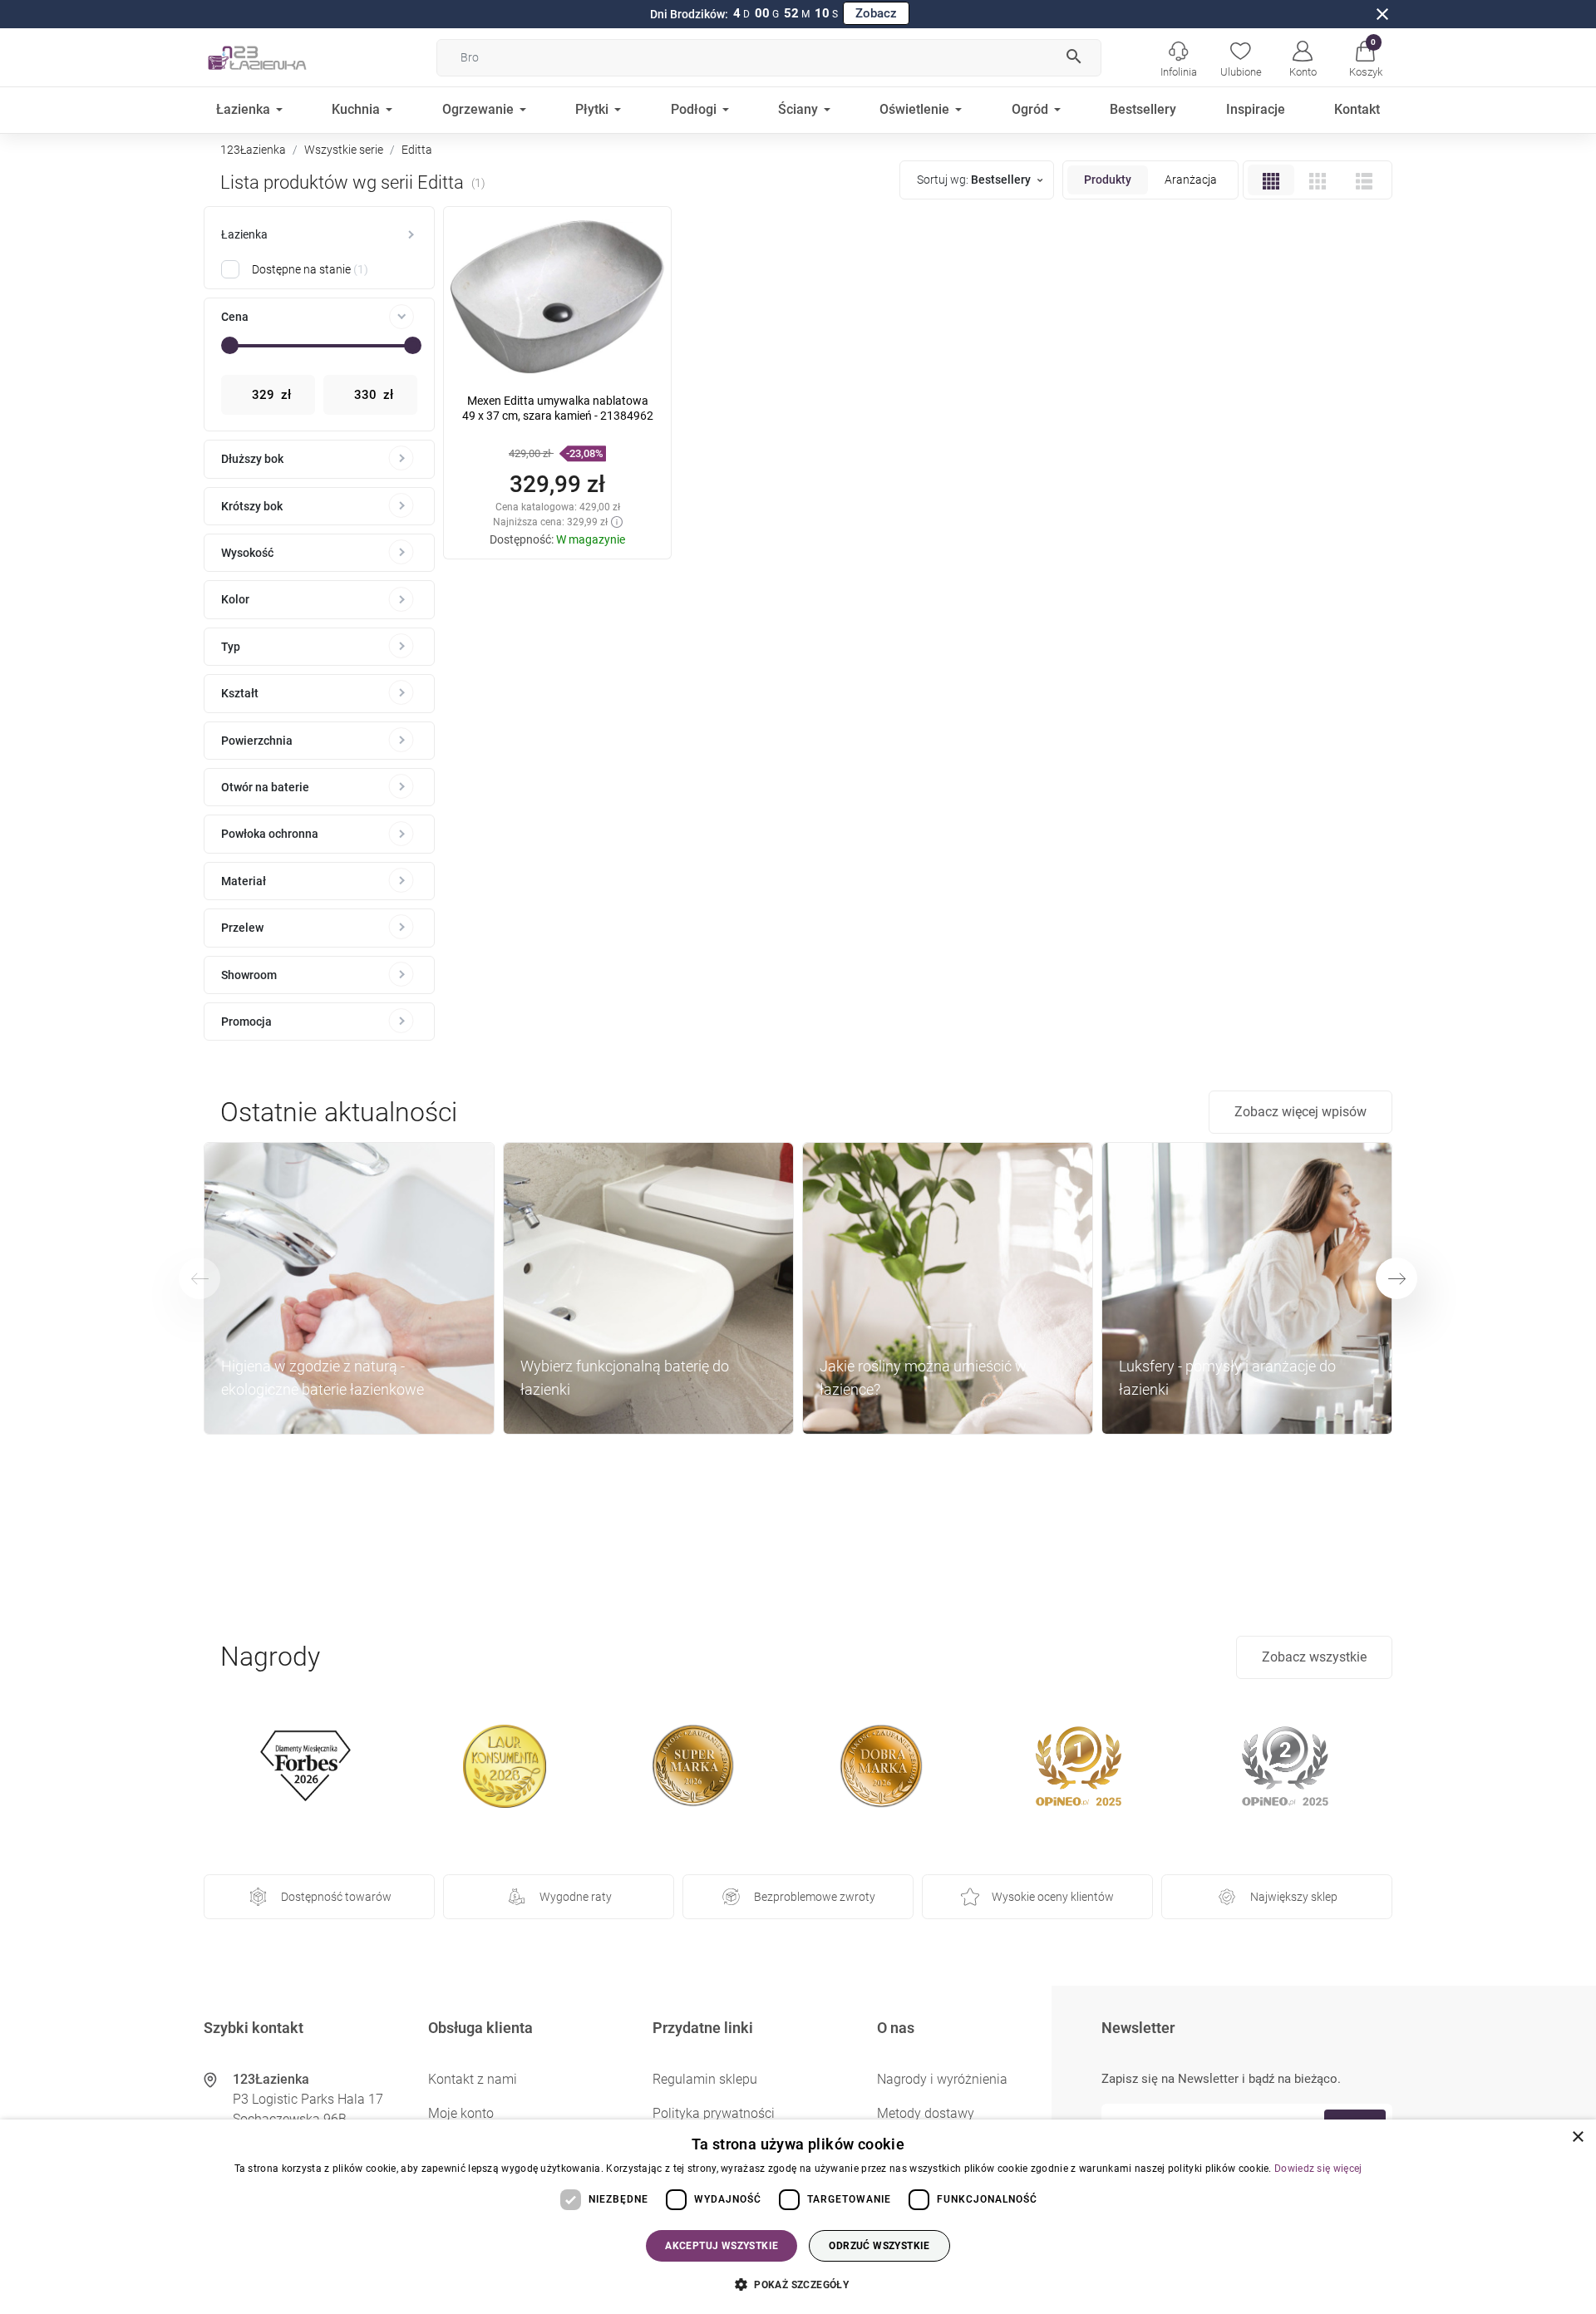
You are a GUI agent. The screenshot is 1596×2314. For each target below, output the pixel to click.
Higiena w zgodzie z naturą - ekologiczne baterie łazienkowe (323, 1378)
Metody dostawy (926, 2113)
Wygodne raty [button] (576, 1897)
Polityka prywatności (714, 2113)
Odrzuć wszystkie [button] (879, 2246)
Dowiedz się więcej (1318, 2169)
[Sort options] (979, 180)
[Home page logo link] (283, 57)
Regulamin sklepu (705, 2079)
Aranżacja (1191, 180)
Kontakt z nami (473, 2079)
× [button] (1577, 2137)
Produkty (1108, 180)
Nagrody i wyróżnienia (942, 2079)
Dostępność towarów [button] (336, 1897)
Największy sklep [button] (1294, 1897)
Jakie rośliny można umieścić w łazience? (923, 1378)
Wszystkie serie (344, 150)
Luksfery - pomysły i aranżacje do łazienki (1227, 1378)
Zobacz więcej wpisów (1300, 1112)
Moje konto (461, 2113)
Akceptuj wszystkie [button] (722, 2246)
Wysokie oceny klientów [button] (1053, 1897)
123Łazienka (253, 150)
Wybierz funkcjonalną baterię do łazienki (625, 1378)
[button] (1365, 57)
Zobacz (876, 13)
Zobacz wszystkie (1314, 1657)
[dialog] (798, 2217)
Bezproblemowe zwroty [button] (815, 1897)
